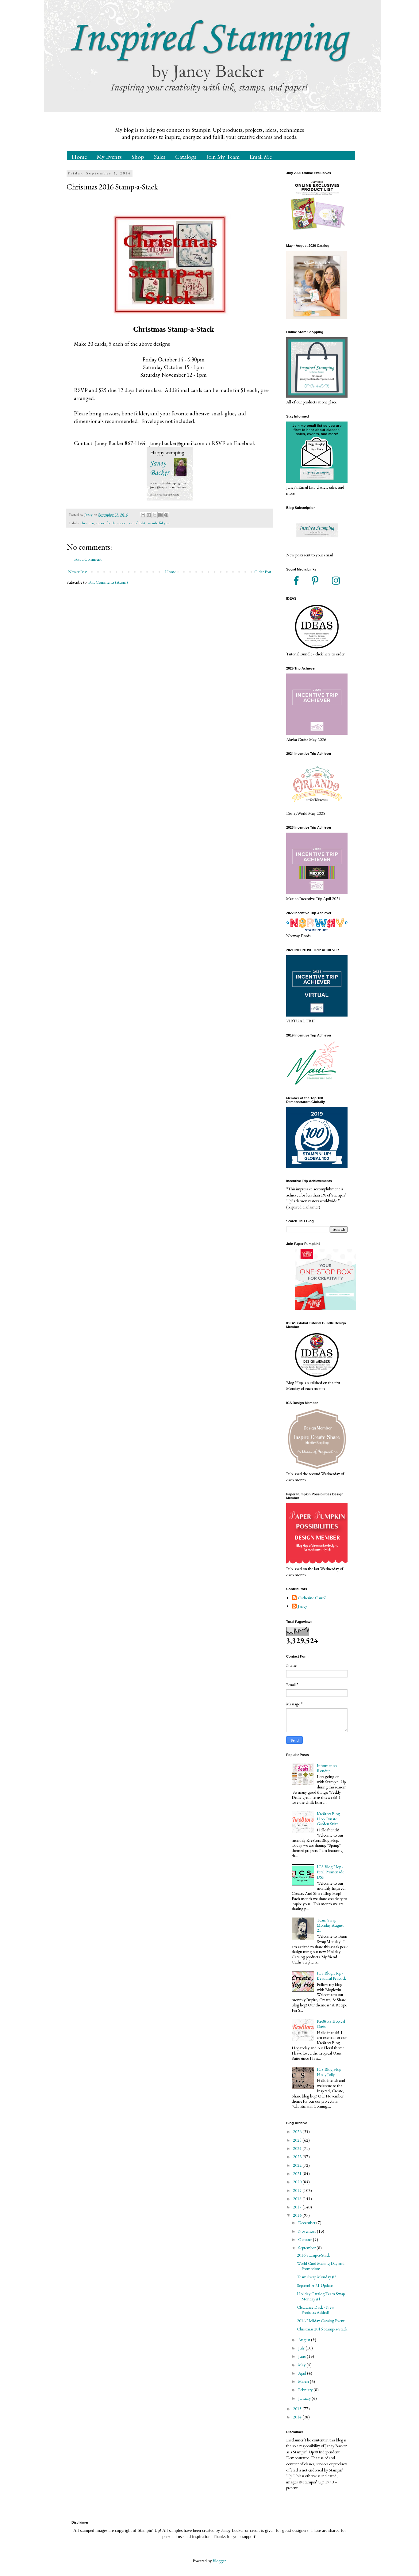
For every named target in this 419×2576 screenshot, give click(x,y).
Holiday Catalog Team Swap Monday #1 (321, 2296)
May (302, 2365)
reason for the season (111, 523)
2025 (298, 2140)
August (305, 2340)
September (307, 2248)
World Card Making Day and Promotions (321, 2266)
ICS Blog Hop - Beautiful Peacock (331, 1976)
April (303, 2373)
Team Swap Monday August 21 (330, 1925)
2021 (298, 2173)
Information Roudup (327, 1768)
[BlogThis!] (149, 515)
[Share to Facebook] (160, 515)
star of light (137, 523)
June (302, 2356)
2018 (298, 2199)
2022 (298, 2165)
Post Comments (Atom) (108, 582)
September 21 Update (315, 2285)
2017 (298, 2207)
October (306, 2239)
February (306, 2390)
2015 (298, 2409)
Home (79, 157)
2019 (298, 2190)
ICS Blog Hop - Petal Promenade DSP (331, 1872)
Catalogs (186, 157)
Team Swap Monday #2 (317, 2277)
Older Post (263, 572)
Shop (138, 157)
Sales (160, 157)
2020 (298, 2182)
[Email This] (143, 515)
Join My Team (223, 157)
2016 (298, 2215)
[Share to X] (155, 515)
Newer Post (77, 572)
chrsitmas (87, 523)
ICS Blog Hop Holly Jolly (329, 2072)
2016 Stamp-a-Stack (313, 2255)
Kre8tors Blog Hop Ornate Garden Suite (328, 1819)
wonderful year (159, 523)
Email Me (261, 157)
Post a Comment (88, 559)
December (307, 2223)
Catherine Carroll (312, 1598)
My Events (109, 157)
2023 (298, 2157)
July (302, 2348)
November (308, 2231)
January (305, 2398)
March (304, 2381)
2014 (298, 2417)
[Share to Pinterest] (166, 515)
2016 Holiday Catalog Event (321, 2321)
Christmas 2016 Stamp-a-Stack (322, 2329)
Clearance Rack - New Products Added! (316, 2310)
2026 (298, 2131)
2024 (298, 2148)
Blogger (219, 2561)
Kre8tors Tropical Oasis (331, 2024)
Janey (302, 1606)
